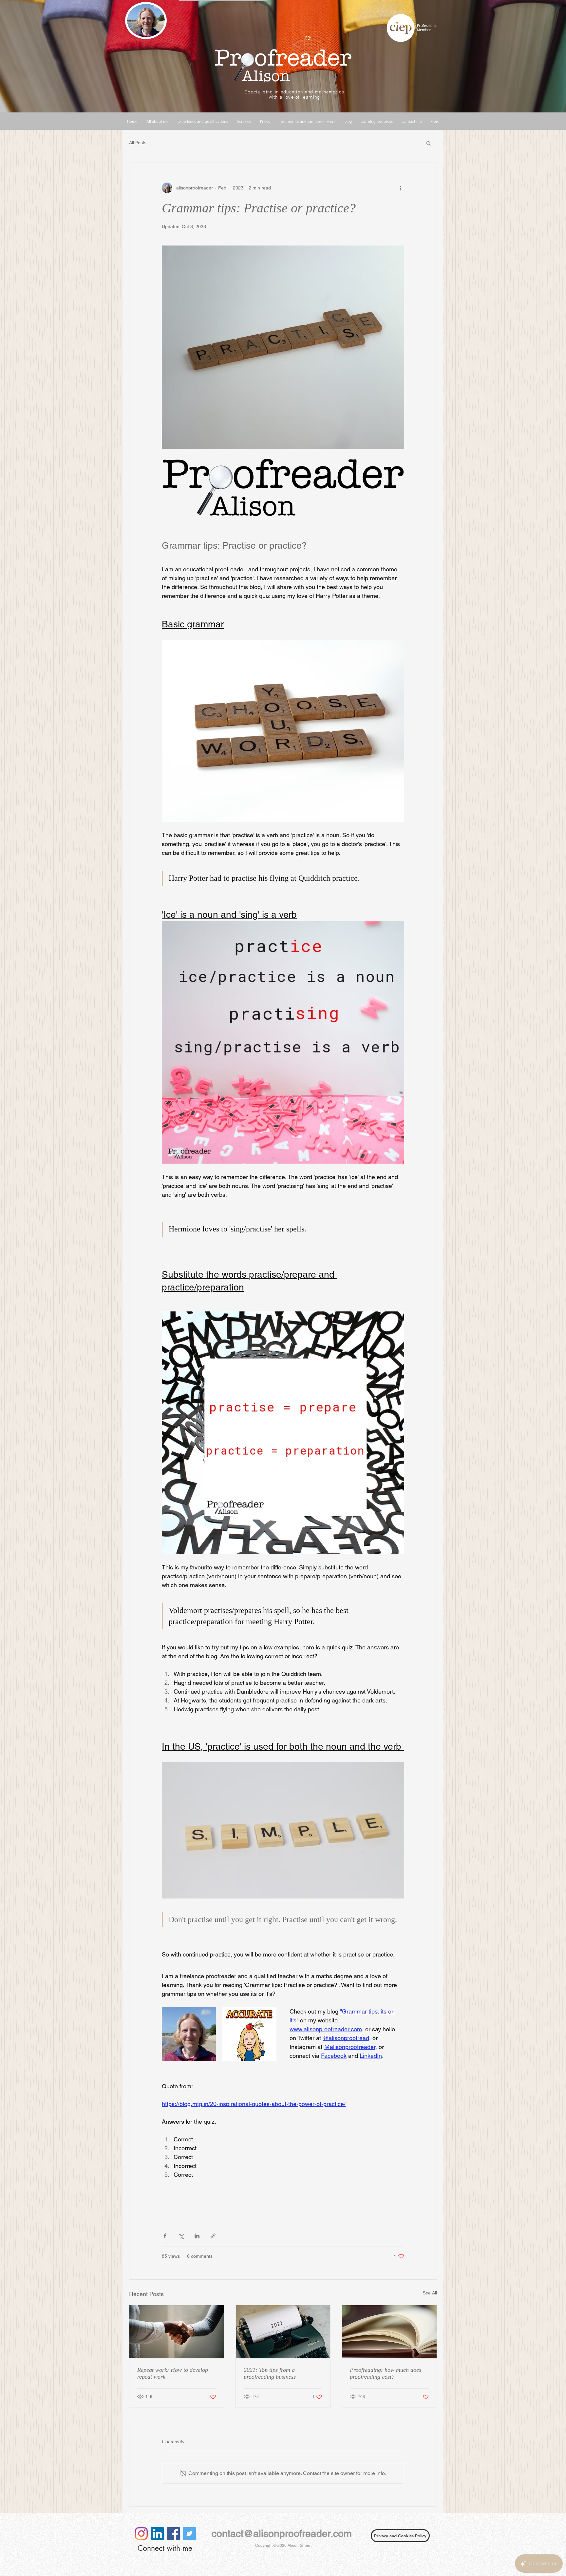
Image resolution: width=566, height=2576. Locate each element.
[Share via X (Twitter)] (181, 2236)
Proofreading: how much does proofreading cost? (386, 2373)
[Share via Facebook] (165, 2236)
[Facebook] (173, 2534)
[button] (429, 143)
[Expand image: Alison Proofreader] (189, 2034)
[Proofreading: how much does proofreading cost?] (389, 2332)
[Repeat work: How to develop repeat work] (177, 2332)
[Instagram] (141, 2534)
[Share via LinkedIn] (197, 2236)
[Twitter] (189, 2534)
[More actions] (400, 188)
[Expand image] (249, 2034)
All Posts (138, 143)
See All (430, 2293)
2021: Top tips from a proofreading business (270, 2373)
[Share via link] (213, 2236)
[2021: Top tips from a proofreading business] (283, 2332)
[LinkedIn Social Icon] (157, 2534)
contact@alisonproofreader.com (282, 2534)
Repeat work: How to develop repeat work (173, 2373)
